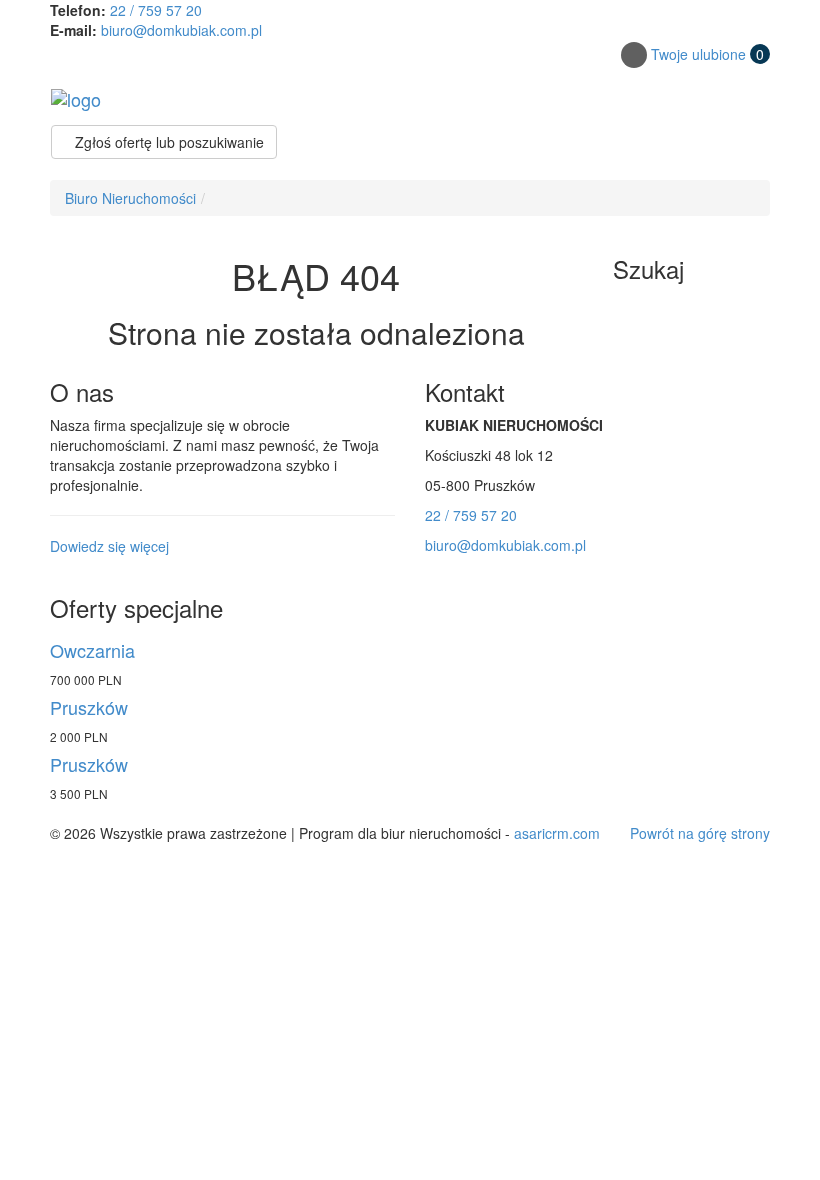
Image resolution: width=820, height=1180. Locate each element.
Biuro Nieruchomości (130, 198)
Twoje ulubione (707, 54)
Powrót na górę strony (700, 833)
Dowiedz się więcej (109, 546)
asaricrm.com (557, 833)
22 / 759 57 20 (156, 10)
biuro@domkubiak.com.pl (181, 30)
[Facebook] (634, 55)
